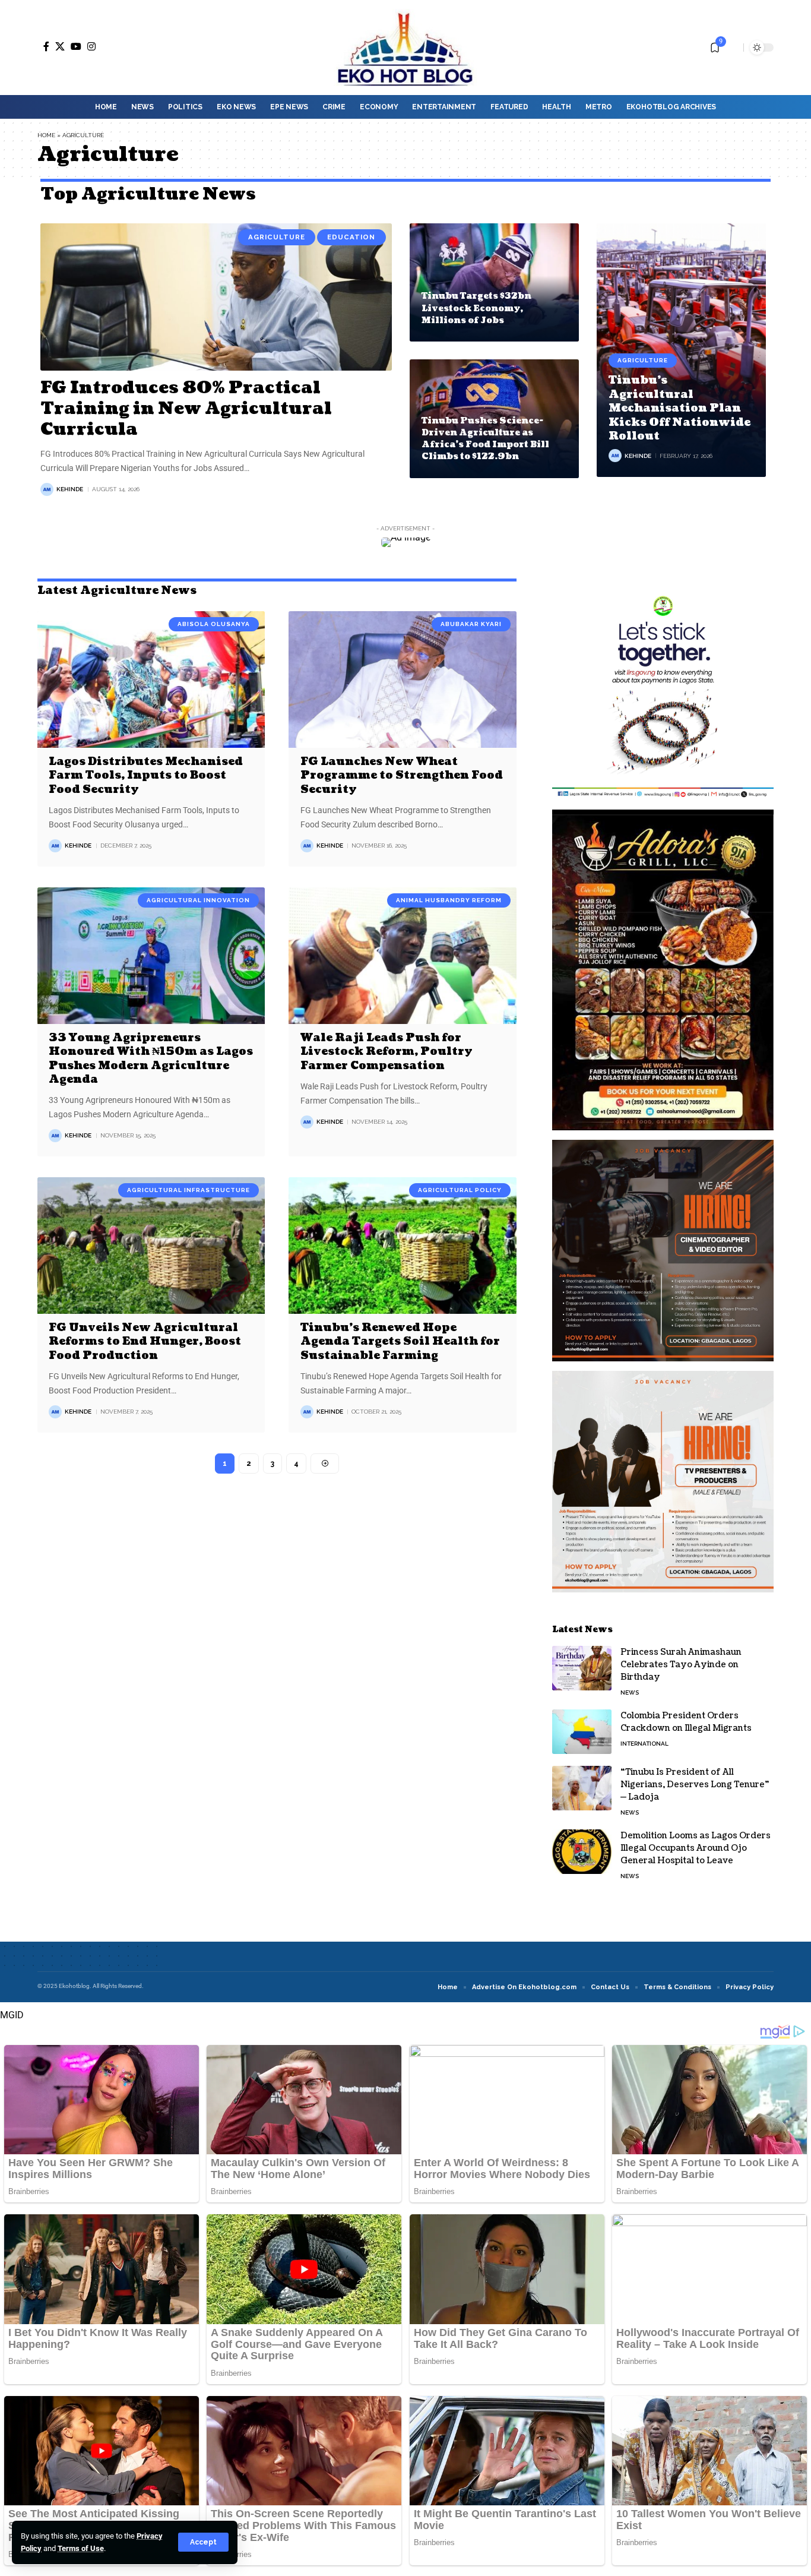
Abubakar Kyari (471, 624)
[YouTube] (76, 46)
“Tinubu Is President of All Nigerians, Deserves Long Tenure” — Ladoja (695, 1785)
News (630, 1692)
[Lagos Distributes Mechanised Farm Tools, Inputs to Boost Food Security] (151, 679)
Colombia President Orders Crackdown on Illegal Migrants (686, 1722)
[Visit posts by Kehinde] (47, 489)
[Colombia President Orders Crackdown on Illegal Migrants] (582, 1732)
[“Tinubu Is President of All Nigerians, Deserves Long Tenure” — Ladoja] (582, 1788)
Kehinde (70, 489)
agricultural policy (460, 1190)
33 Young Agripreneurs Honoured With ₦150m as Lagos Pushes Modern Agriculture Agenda (151, 1059)
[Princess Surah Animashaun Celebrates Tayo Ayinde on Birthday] (582, 1668)
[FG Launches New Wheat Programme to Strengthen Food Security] (402, 679)
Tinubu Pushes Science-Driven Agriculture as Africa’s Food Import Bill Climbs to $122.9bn (485, 439)
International (644, 1744)
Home (46, 135)
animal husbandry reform (449, 900)
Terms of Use (81, 2548)
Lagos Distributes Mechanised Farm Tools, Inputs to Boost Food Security (146, 776)
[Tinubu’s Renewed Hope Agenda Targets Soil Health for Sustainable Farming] (402, 1246)
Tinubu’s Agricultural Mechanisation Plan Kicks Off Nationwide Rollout (679, 408)
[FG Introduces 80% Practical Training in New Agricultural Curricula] (216, 297)
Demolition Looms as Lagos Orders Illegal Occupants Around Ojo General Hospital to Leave (696, 1848)
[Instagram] (91, 46)
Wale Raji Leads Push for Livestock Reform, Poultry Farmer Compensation (387, 1052)
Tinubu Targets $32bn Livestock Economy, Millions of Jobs (476, 308)
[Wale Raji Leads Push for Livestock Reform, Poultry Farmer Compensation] (402, 956)
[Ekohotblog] (405, 48)
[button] (203, 2542)
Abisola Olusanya (214, 624)
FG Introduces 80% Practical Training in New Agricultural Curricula (186, 409)
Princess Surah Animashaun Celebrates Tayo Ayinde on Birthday (681, 1665)
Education (351, 237)
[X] (60, 46)
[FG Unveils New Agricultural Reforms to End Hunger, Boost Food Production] (151, 1246)
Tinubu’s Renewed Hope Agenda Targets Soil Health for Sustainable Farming (400, 1342)
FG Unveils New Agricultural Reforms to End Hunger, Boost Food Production (145, 1342)
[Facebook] (46, 46)
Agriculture (277, 237)
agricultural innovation (198, 900)
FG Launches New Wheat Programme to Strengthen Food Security (402, 776)
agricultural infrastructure (189, 1190)
